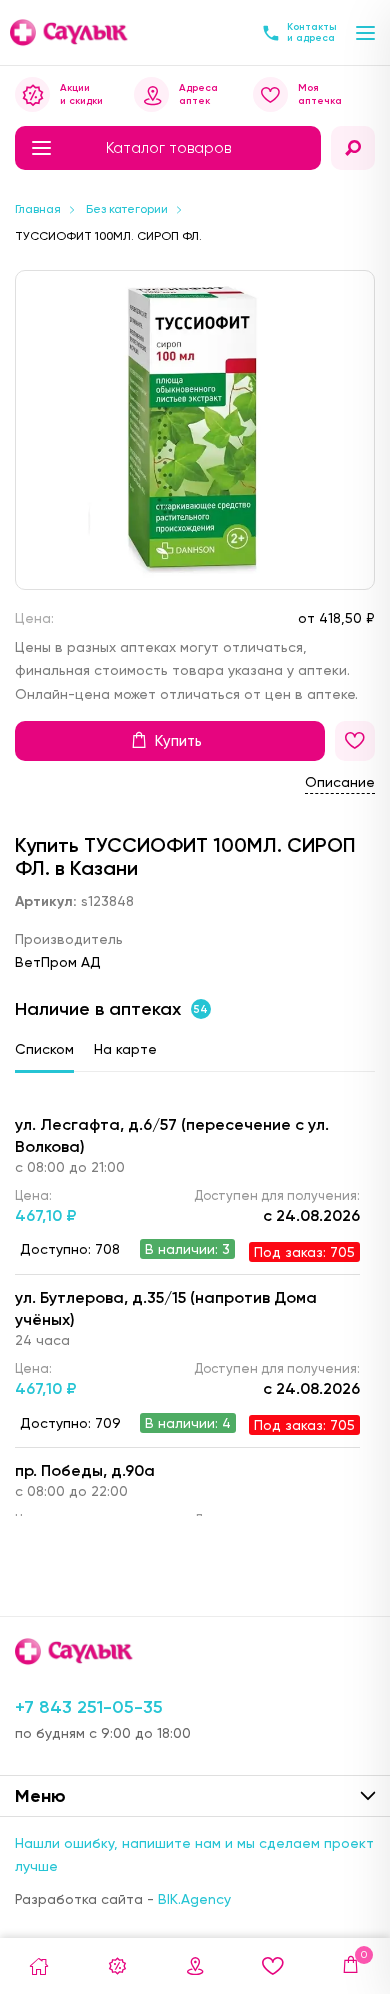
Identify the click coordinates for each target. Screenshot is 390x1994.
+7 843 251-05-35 (89, 1707)
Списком (44, 1049)
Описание (340, 782)
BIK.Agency (194, 1899)
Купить (178, 741)
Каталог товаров (168, 148)
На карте (125, 1049)
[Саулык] (70, 32)
